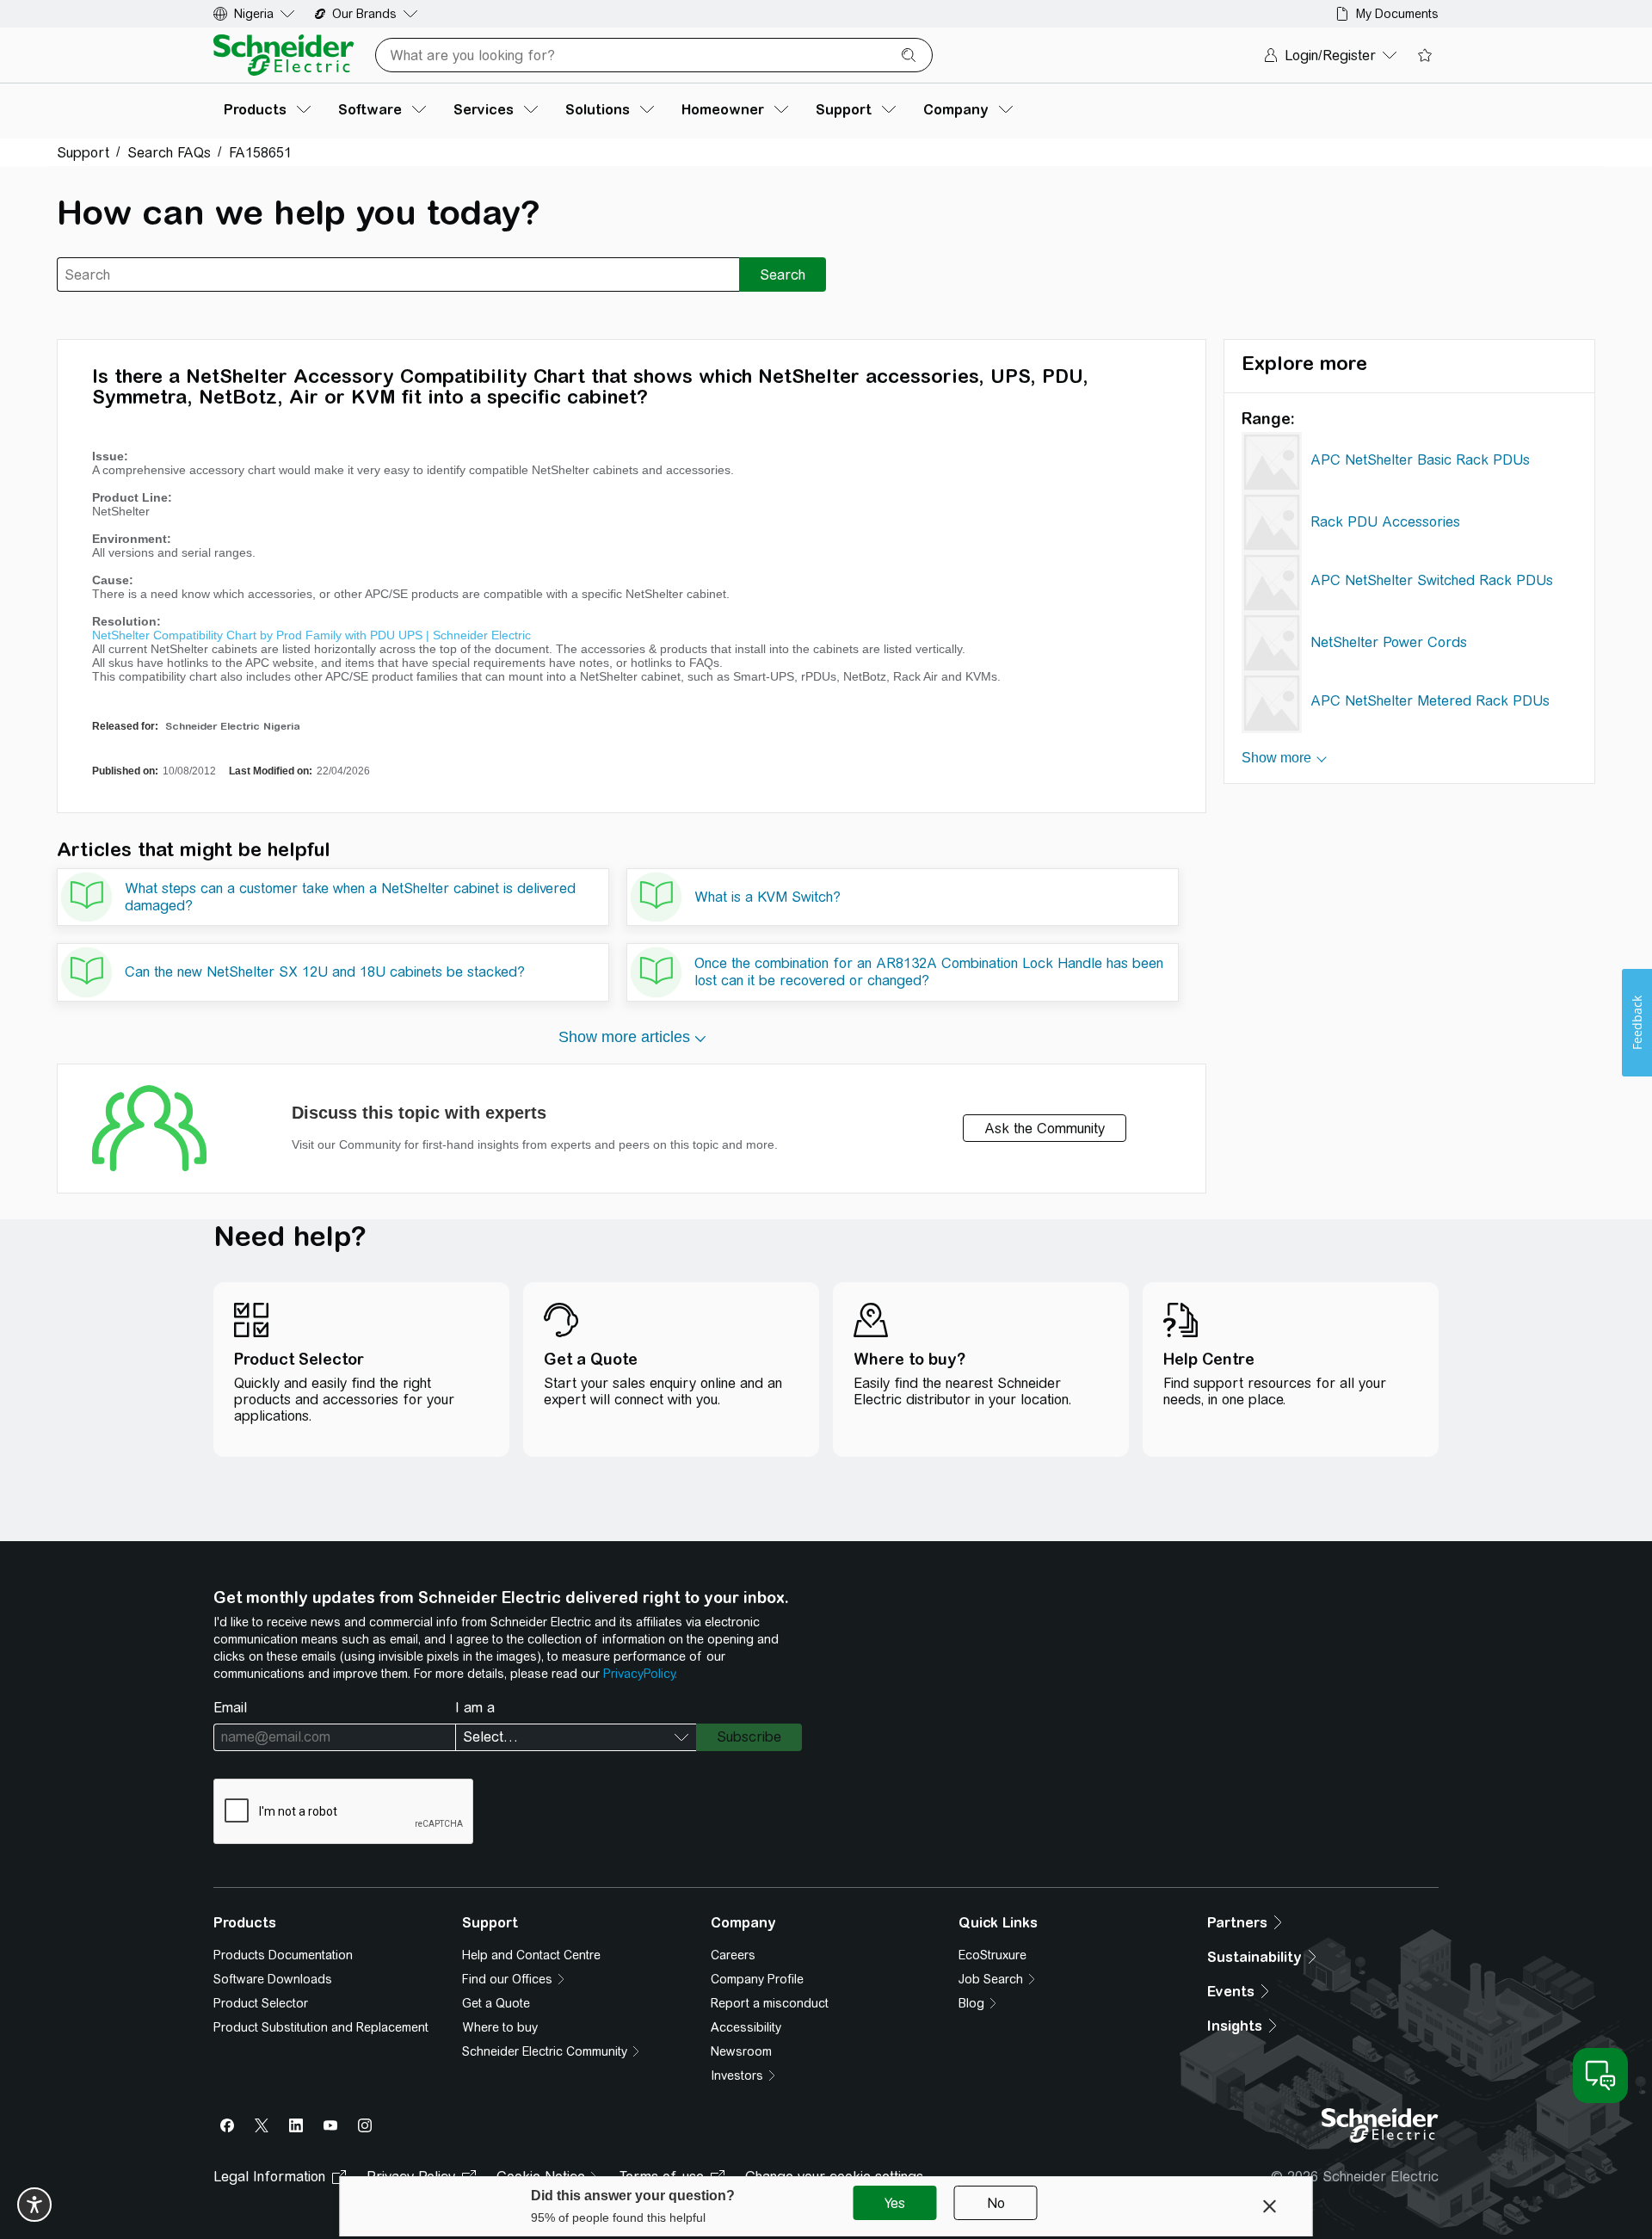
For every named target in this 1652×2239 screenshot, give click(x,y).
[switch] (34, 2205)
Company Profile (757, 1979)
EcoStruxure (992, 1955)
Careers (733, 1955)
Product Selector (261, 2003)
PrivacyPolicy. (640, 1674)
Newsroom (741, 2051)
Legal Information (269, 2177)
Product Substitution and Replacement (321, 2027)
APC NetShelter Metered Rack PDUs (1430, 701)
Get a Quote (496, 2003)
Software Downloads (273, 1979)
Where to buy (500, 2027)
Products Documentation (283, 1955)
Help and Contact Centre (531, 1955)
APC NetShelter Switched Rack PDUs (1432, 580)
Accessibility (746, 2027)
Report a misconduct (770, 2003)
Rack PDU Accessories (1385, 522)
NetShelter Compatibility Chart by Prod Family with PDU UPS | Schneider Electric (311, 635)
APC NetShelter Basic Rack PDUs (1420, 460)
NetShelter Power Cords (1389, 642)
